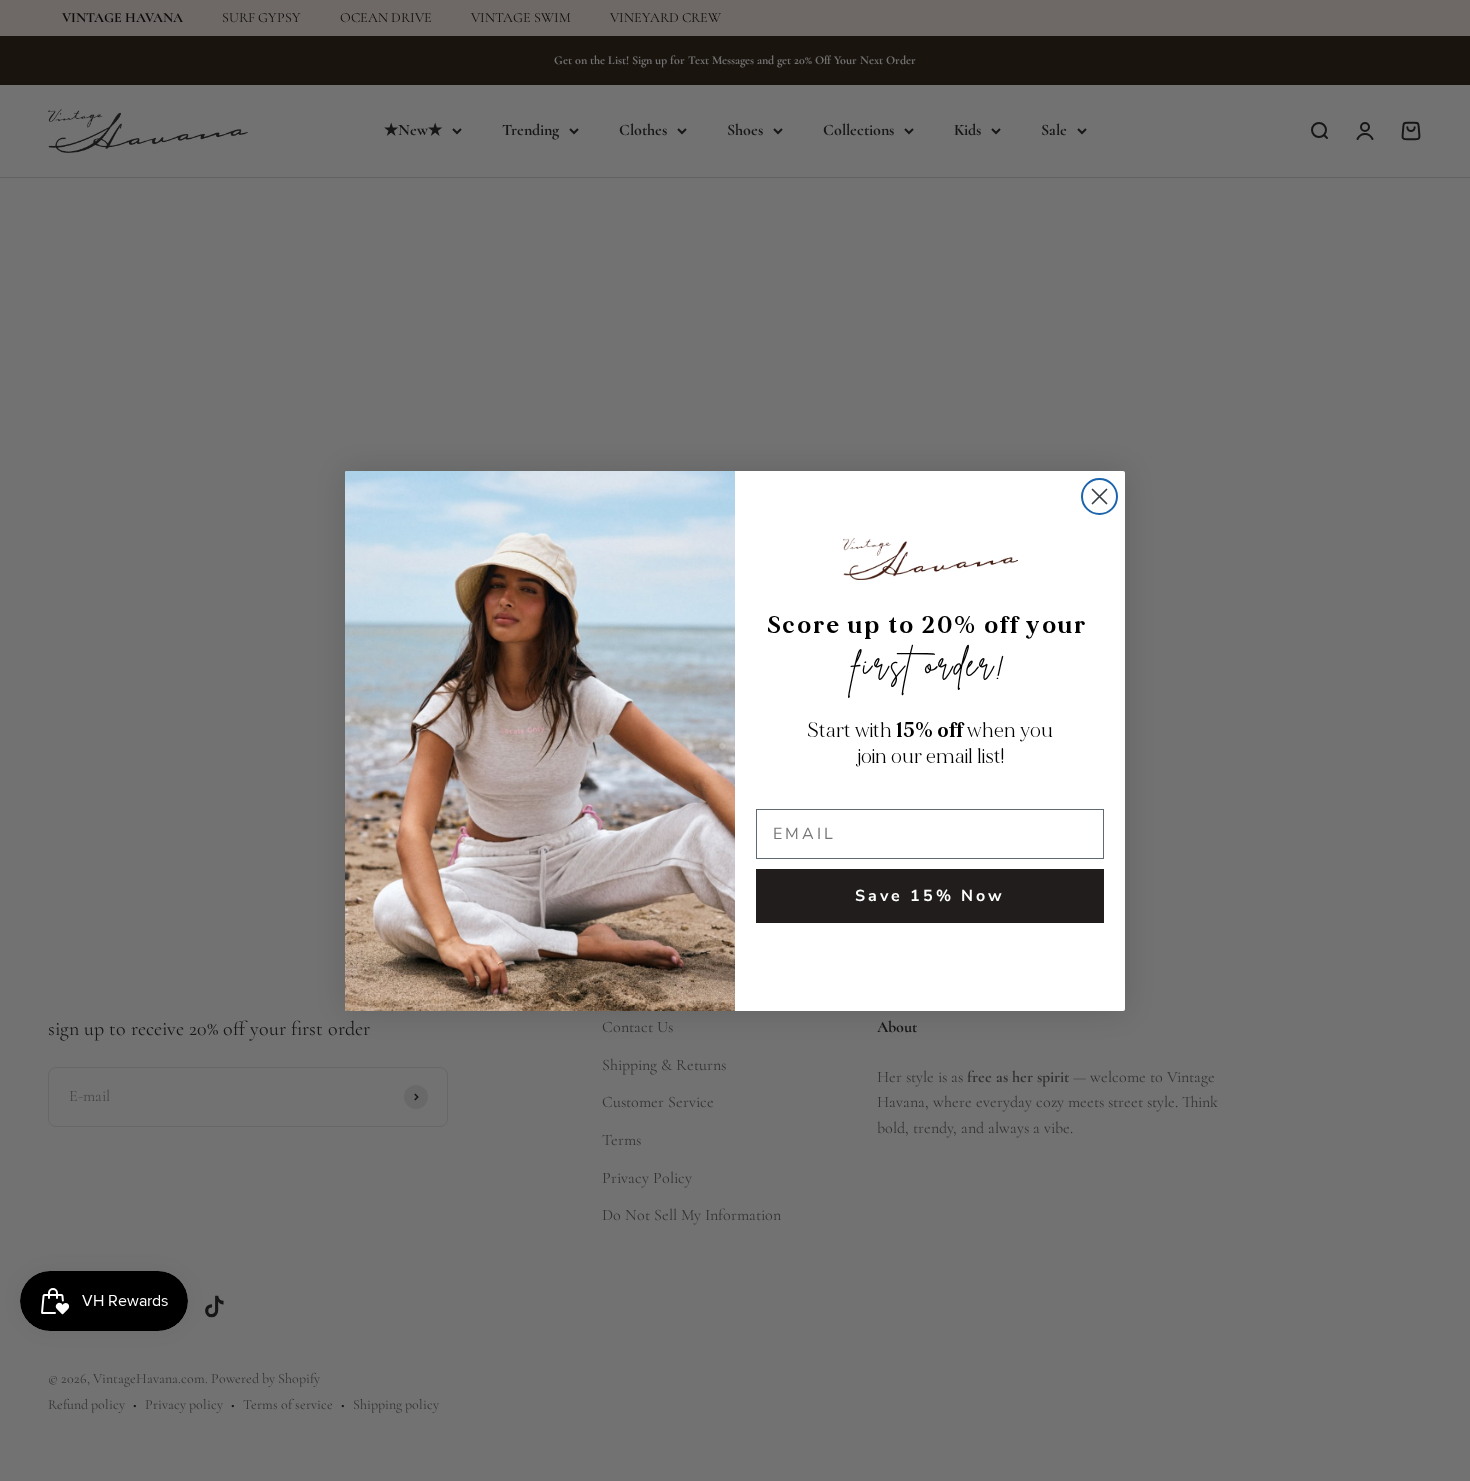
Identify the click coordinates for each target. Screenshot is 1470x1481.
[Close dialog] (1099, 496)
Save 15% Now (930, 896)
